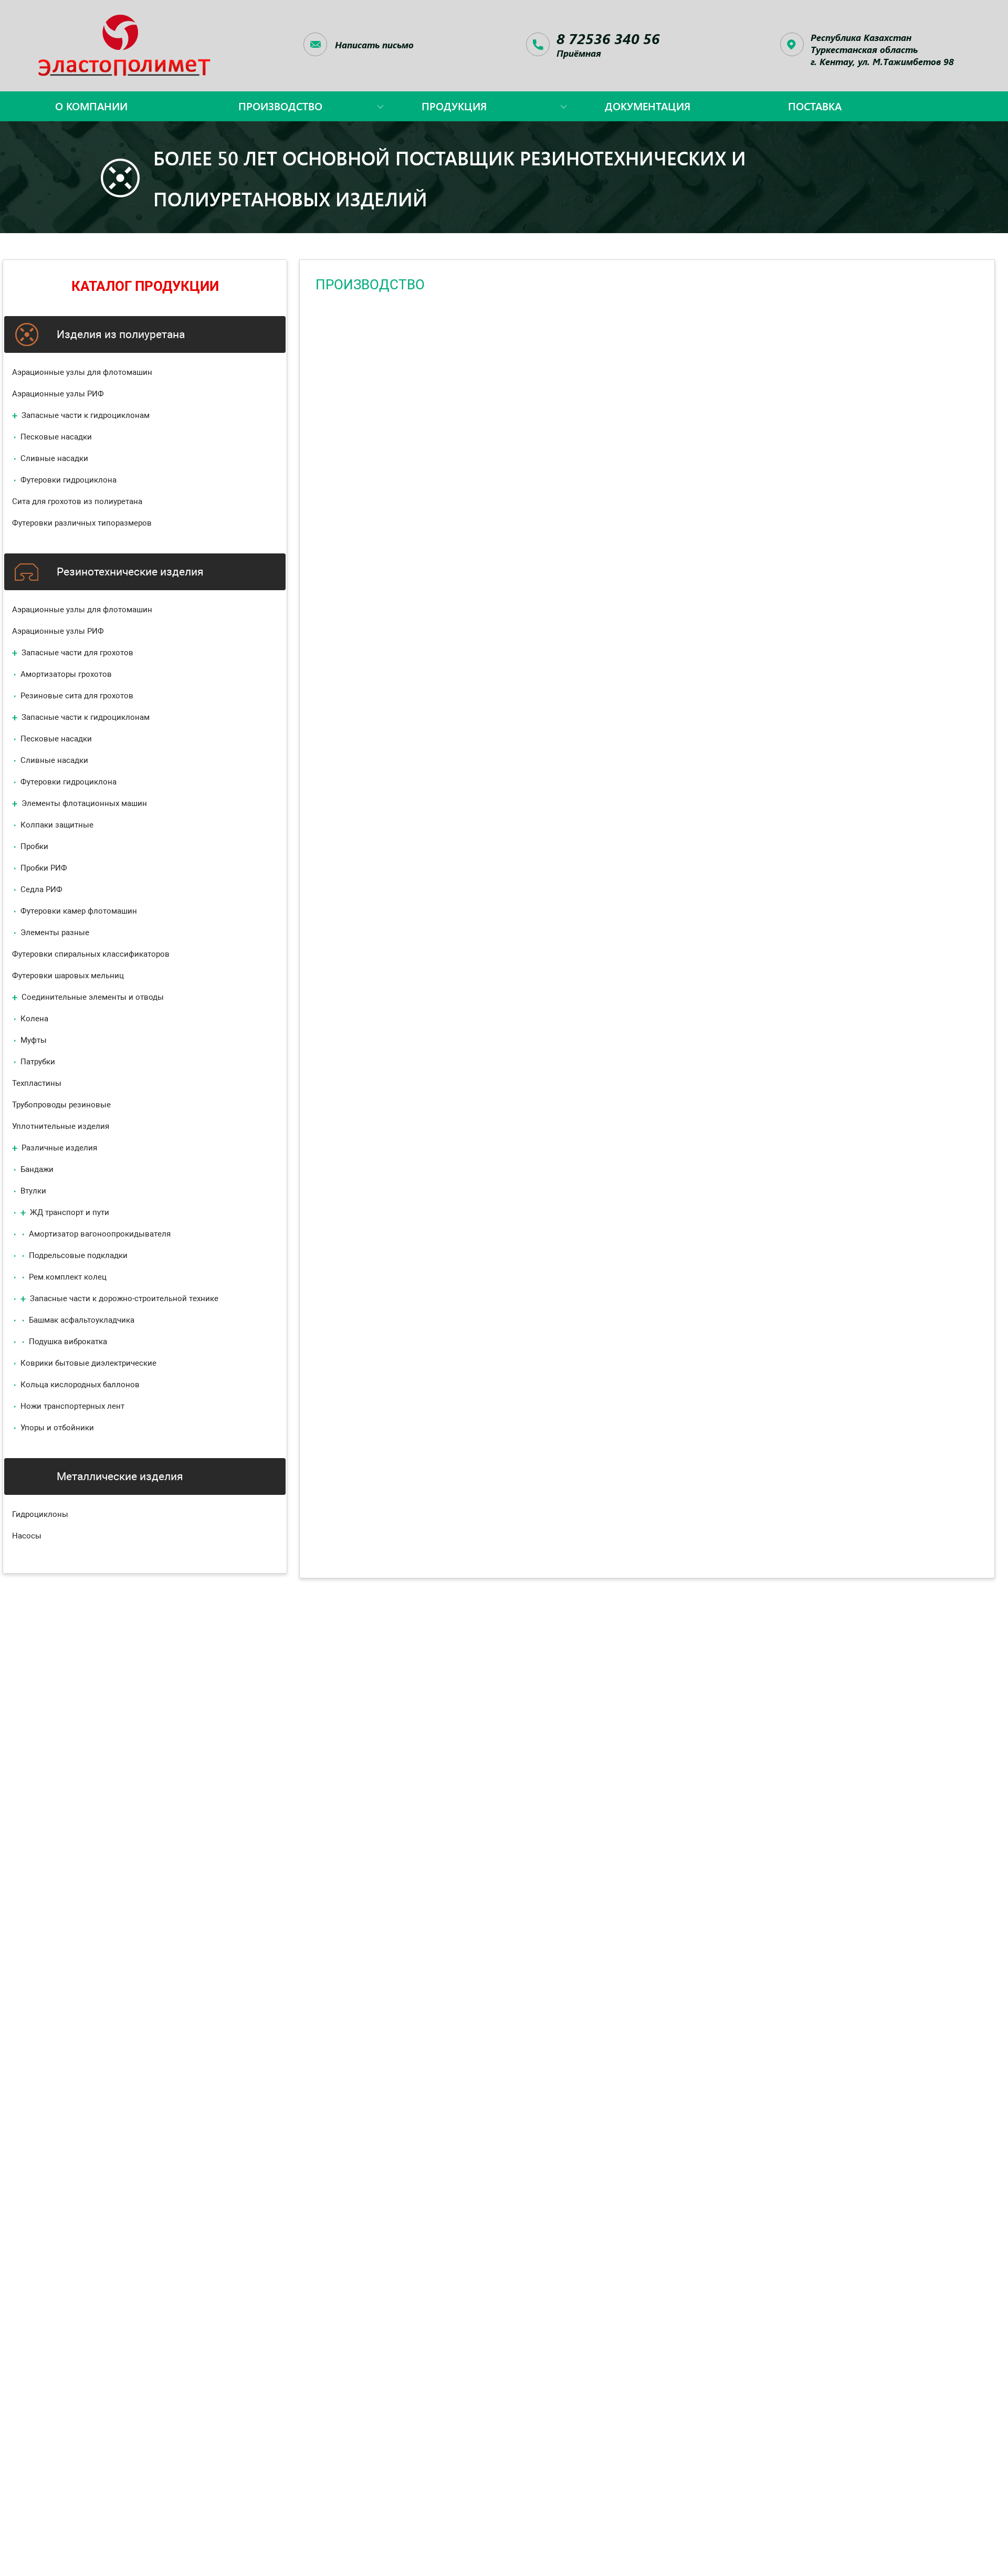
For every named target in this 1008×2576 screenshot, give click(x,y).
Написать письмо (374, 45)
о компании (91, 106)
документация (648, 106)
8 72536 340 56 (608, 38)
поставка (815, 106)
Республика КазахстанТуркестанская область (882, 49)
